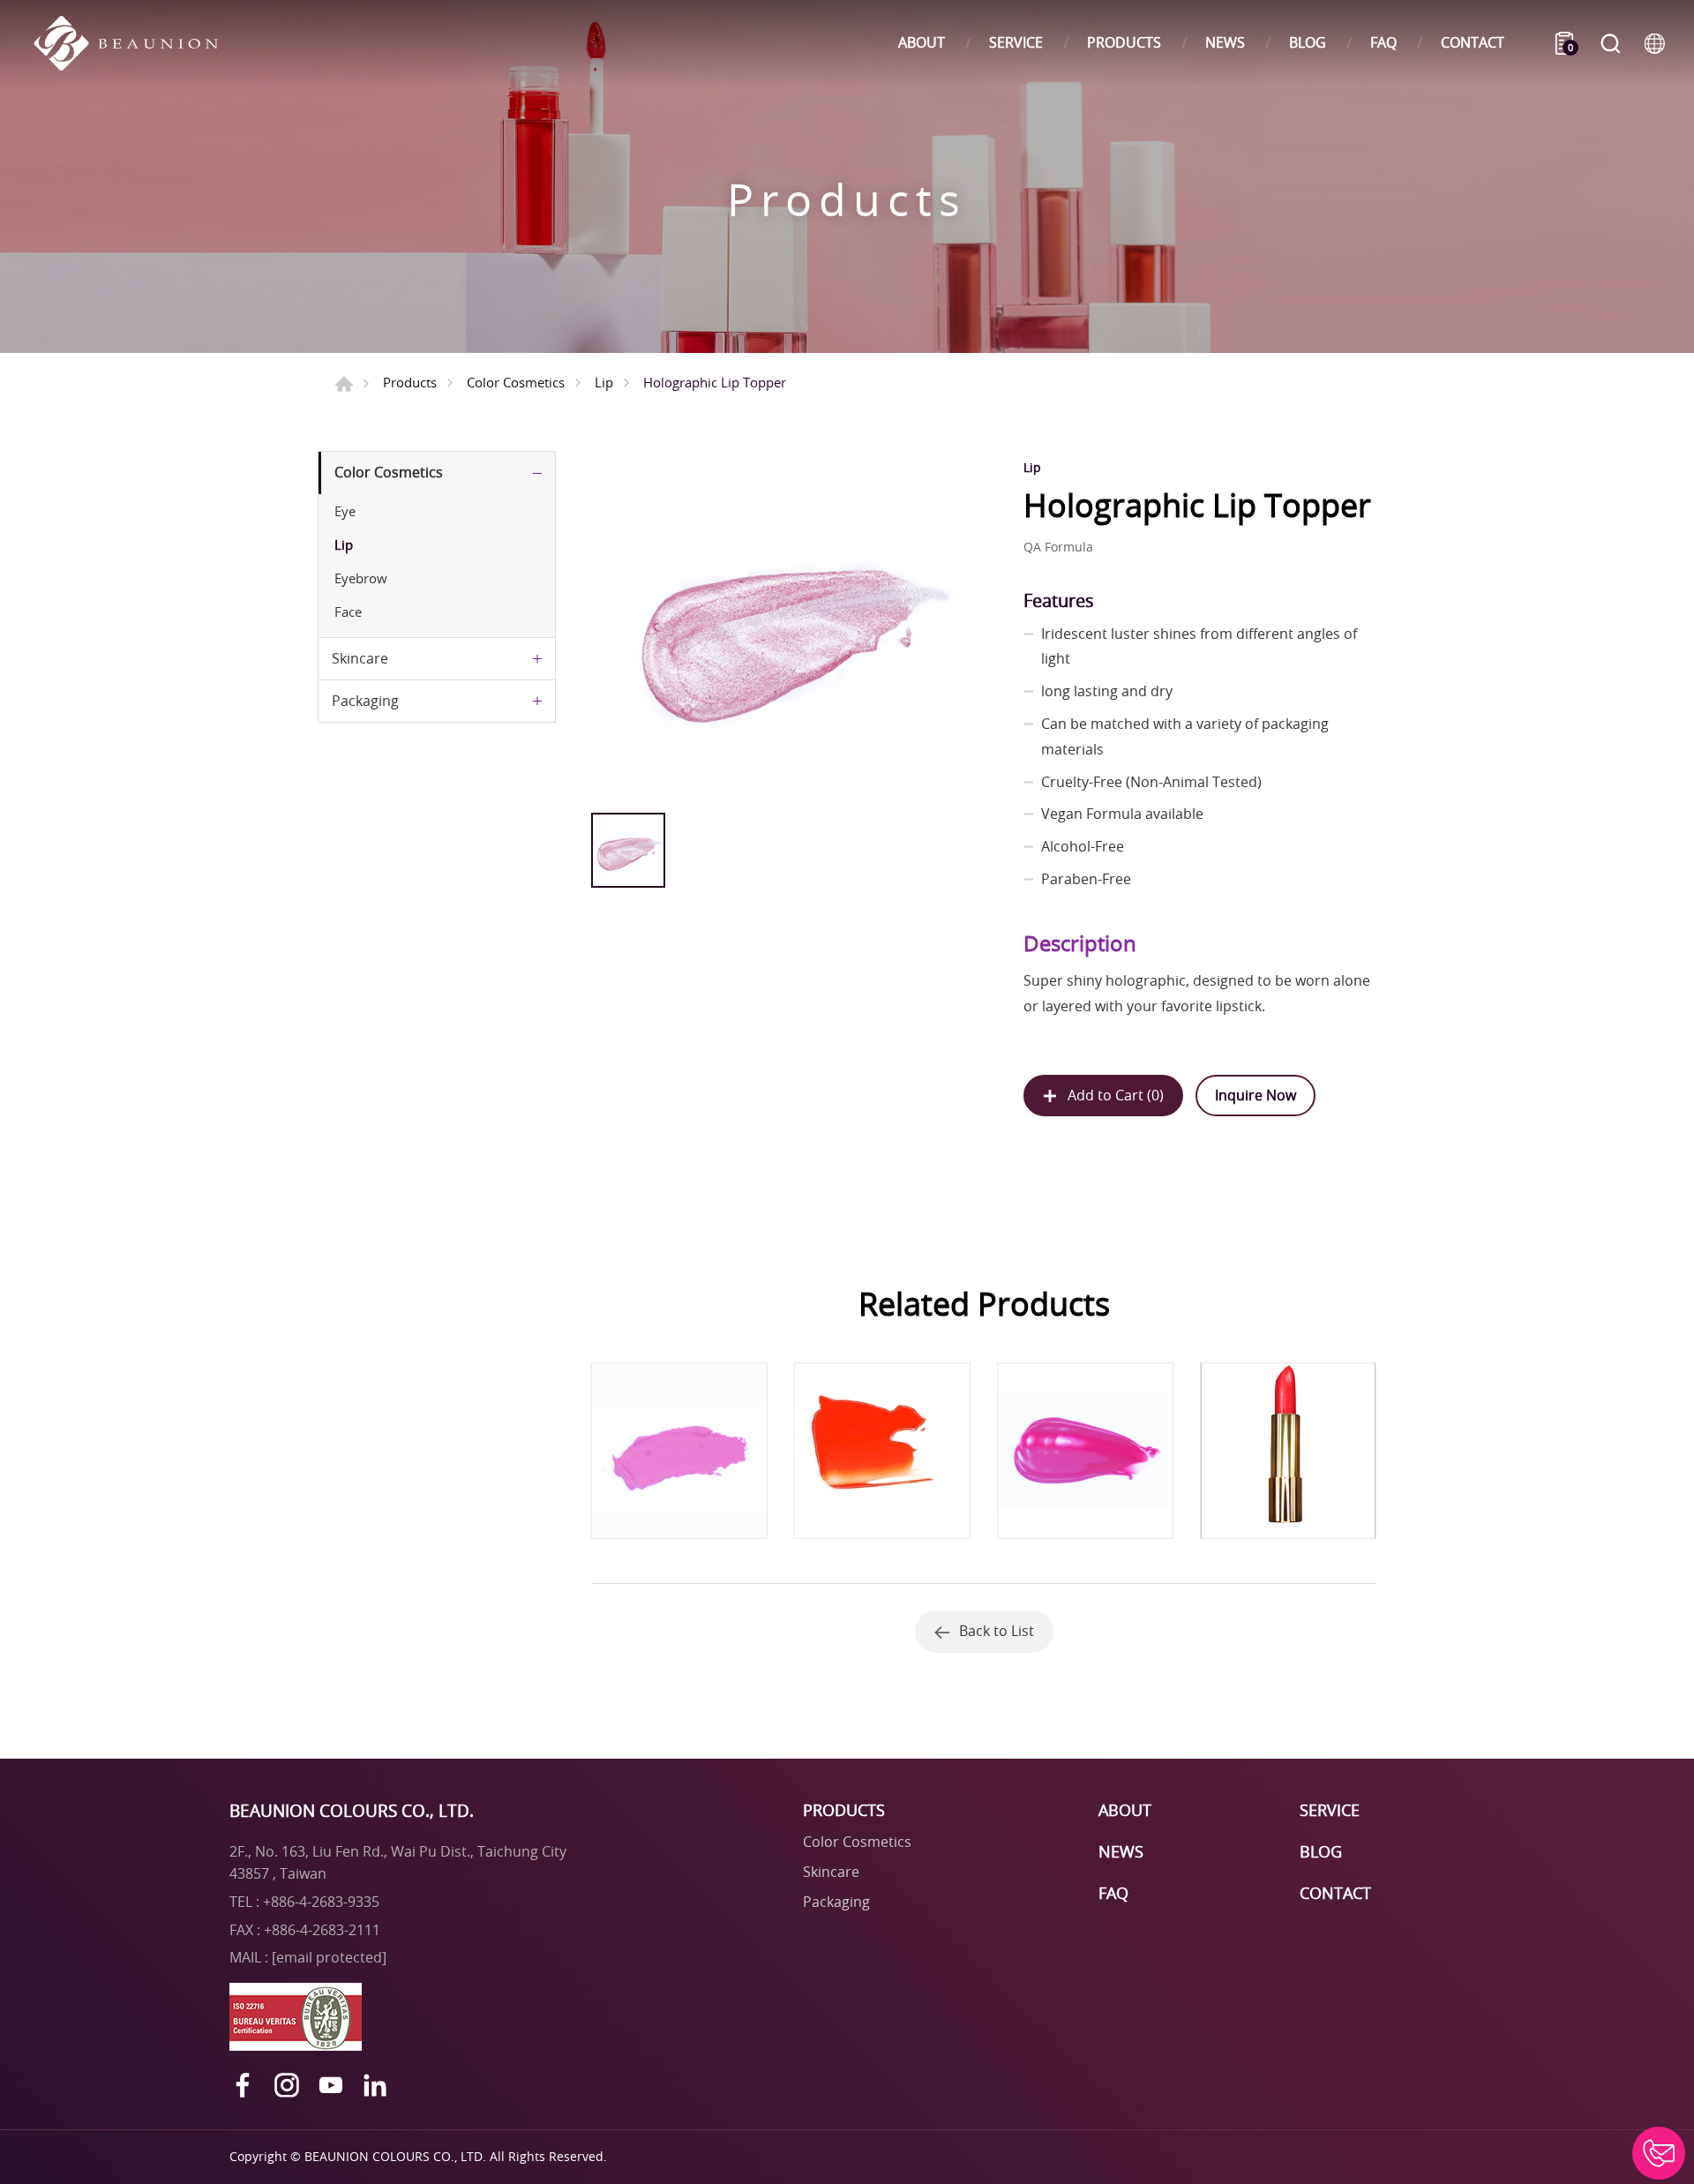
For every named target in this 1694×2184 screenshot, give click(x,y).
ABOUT (922, 43)
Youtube (331, 2085)
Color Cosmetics (516, 382)
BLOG (1308, 43)
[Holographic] (788, 627)
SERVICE (1016, 43)
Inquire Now (1256, 1095)
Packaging (365, 701)
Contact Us (1659, 2153)
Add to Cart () (1116, 1095)
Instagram (287, 2085)
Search (1610, 43)
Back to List (997, 1631)
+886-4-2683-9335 (321, 1902)
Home (344, 384)
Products (410, 382)
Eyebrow (361, 578)
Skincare (360, 658)
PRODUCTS (1124, 43)
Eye (345, 511)
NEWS (1225, 43)
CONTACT (1473, 43)
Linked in (375, 2085)
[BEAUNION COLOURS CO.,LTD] (135, 43)
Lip (604, 382)
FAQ (1383, 43)
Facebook (243, 2085)
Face (348, 612)
